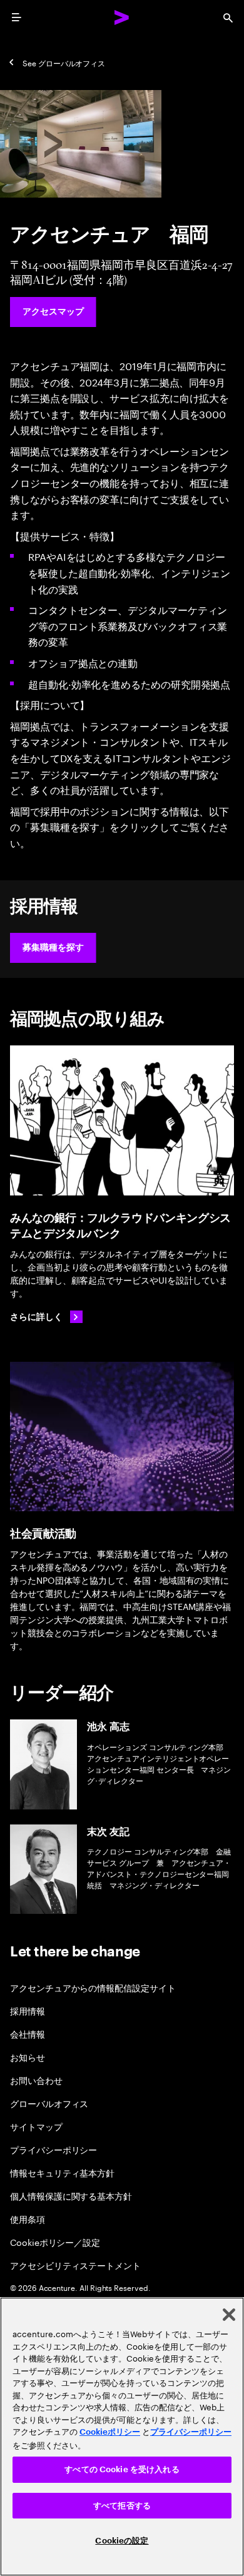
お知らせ (28, 2057)
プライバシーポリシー (53, 2149)
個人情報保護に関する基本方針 (71, 2196)
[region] (122, 2437)
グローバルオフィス (49, 2103)
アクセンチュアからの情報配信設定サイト (93, 1987)
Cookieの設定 (122, 2541)
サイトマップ (36, 2126)
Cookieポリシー (110, 2432)
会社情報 (28, 2034)
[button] (53, 948)
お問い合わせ (36, 2080)
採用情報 (28, 2010)
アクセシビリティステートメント (75, 2265)
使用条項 (28, 2219)
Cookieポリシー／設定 (55, 2242)
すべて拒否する (122, 2506)
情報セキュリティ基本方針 (62, 2172)
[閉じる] (229, 2315)
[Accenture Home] (122, 18)
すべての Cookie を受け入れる (122, 2469)
